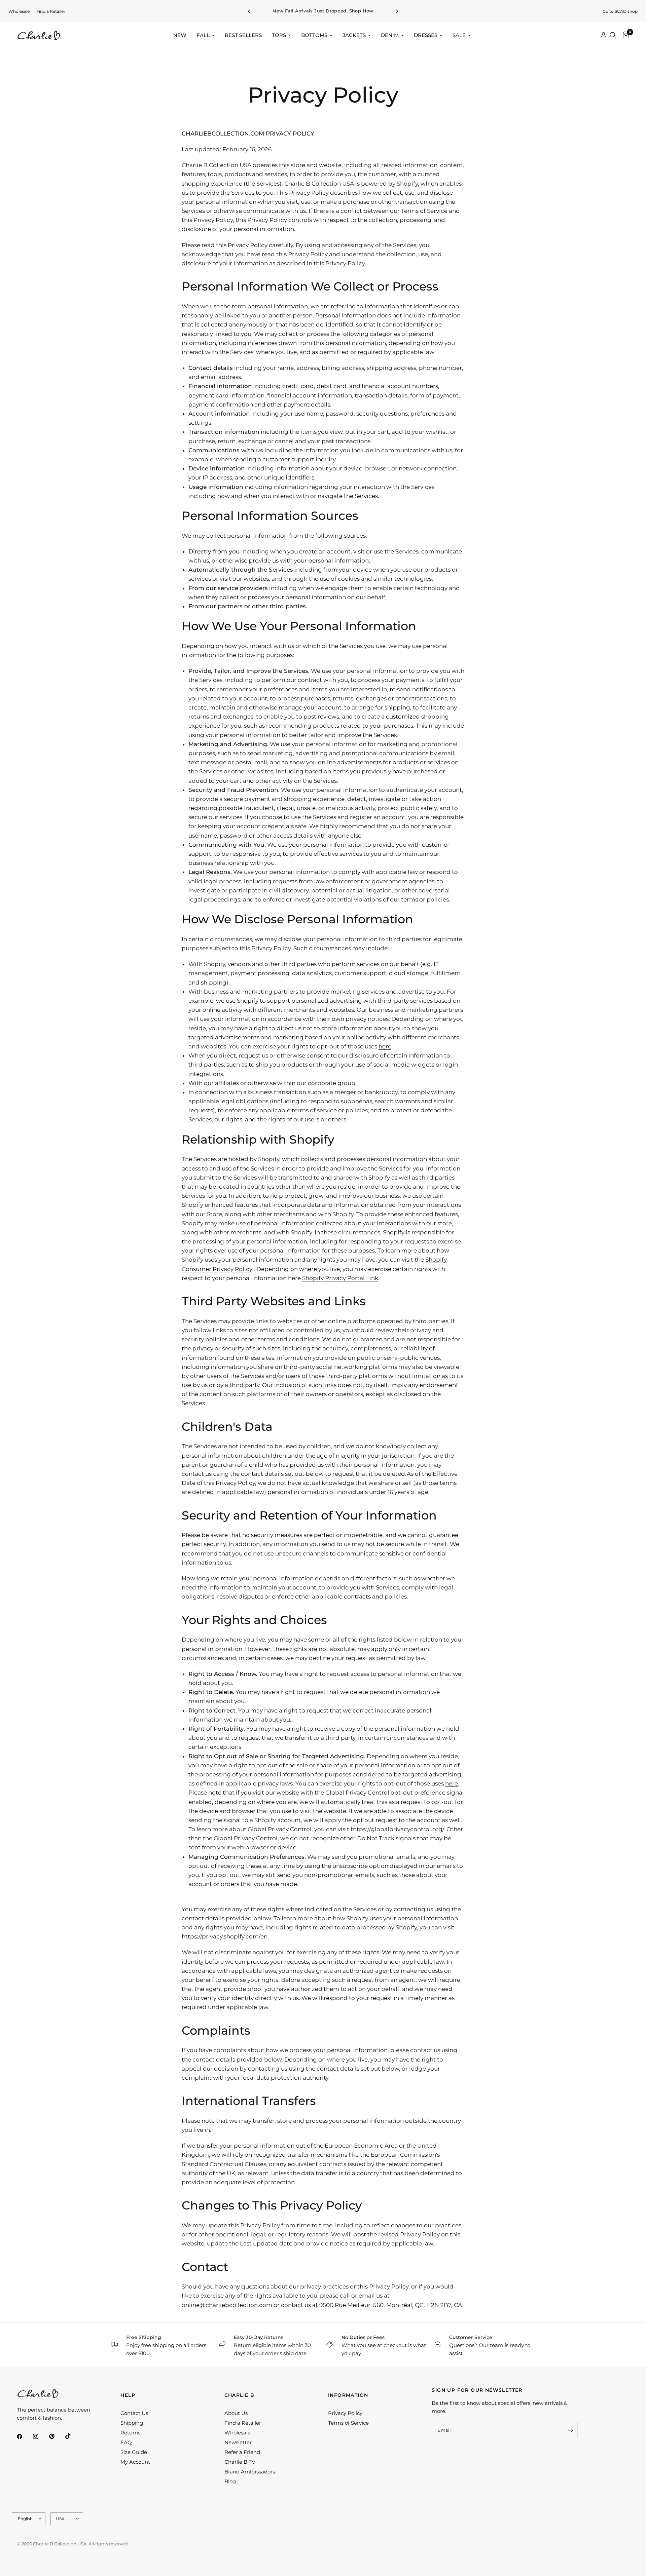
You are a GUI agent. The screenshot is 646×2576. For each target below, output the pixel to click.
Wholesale (19, 11)
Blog (230, 2481)
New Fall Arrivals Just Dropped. (323, 11)
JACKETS (354, 35)
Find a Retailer (51, 11)
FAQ (126, 2442)
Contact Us (134, 2413)
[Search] (613, 35)
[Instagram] (40, 2436)
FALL (203, 35)
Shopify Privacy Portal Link (340, 1278)
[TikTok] (73, 2436)
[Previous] (249, 11)
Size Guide (134, 2452)
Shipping (132, 2423)
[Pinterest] (57, 2436)
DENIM (390, 35)
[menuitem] (19, 11)
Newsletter (238, 2442)
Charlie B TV (240, 2462)
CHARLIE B (240, 2395)
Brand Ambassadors (250, 2472)
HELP (128, 2395)
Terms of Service (348, 2423)
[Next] (397, 11)
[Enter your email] (571, 2430)
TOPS (279, 35)
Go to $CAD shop (620, 11)
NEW (180, 35)
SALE (459, 35)
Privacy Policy (345, 2413)
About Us (236, 2413)
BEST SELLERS (243, 35)
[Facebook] (24, 2436)
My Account (135, 2462)
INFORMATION (348, 2395)
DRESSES (426, 35)
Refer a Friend (242, 2452)
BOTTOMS (314, 35)
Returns (130, 2433)
